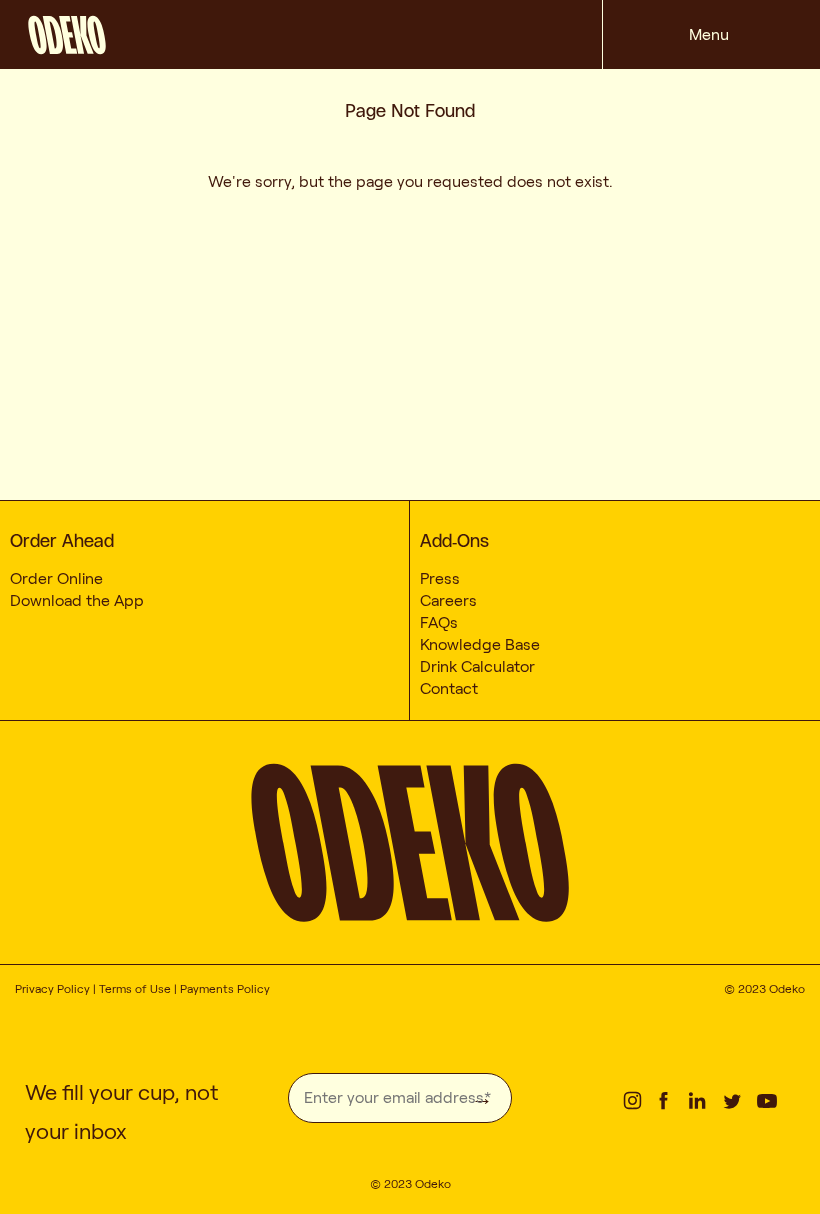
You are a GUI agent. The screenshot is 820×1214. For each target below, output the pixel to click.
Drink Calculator (477, 666)
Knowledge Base (480, 644)
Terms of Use (135, 988)
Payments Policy (225, 988)
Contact (449, 688)
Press (440, 578)
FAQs (439, 622)
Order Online (56, 578)
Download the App (77, 600)
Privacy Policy (52, 988)
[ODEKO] (314, 31)
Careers (448, 600)
